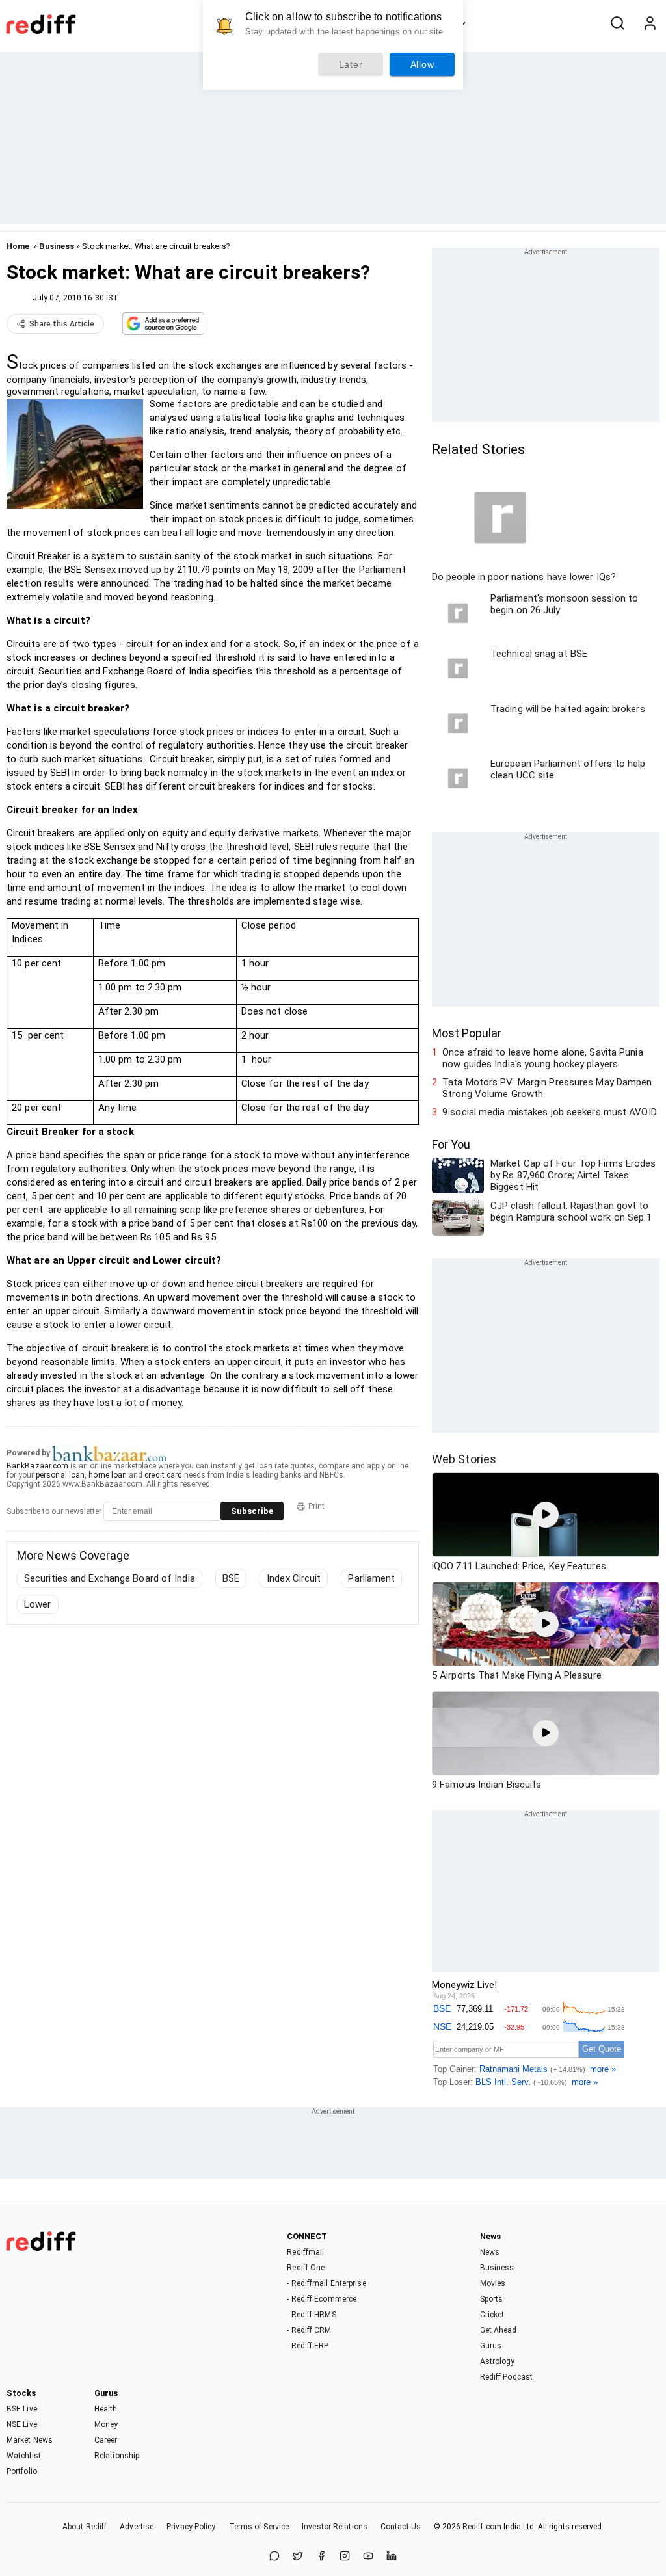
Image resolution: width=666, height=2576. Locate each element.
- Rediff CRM (309, 2330)
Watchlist (24, 2456)
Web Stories (464, 1459)
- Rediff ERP (308, 2346)
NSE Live (22, 2424)
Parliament (371, 1578)
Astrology (498, 2361)
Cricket (492, 2315)
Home (18, 246)
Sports (492, 2299)
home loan (108, 1475)
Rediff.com (482, 2527)
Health (106, 2409)
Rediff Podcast (506, 2377)
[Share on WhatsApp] (274, 2557)
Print (316, 1506)
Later (351, 64)
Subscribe (252, 1511)
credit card (163, 1475)
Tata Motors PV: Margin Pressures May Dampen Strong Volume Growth (547, 1088)
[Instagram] (345, 2557)
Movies (493, 2283)
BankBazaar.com (37, 1466)
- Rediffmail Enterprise (326, 2283)
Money (106, 2424)
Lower (38, 1604)
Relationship (117, 2456)
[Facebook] (321, 2557)
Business (57, 246)
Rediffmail (305, 2252)
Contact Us (401, 2527)
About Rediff (85, 2527)
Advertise (137, 2527)
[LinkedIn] (392, 2557)
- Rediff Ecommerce (322, 2299)
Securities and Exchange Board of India (110, 1578)
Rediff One (306, 2268)
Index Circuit (294, 1578)
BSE (231, 1578)
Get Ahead (499, 2330)
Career (106, 2440)
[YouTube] (368, 2557)
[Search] (617, 24)
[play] (546, 1515)
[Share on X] (298, 2557)
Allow (422, 64)
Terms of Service (259, 2527)
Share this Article (62, 324)
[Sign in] (650, 24)
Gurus (491, 2346)
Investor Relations (335, 2527)
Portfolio (22, 2471)
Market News (30, 2440)
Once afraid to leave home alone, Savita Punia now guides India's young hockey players (543, 1058)
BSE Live (22, 2409)
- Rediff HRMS (311, 2315)
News (490, 2252)
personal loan (60, 1475)
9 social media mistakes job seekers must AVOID (550, 1112)
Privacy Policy (191, 2527)
